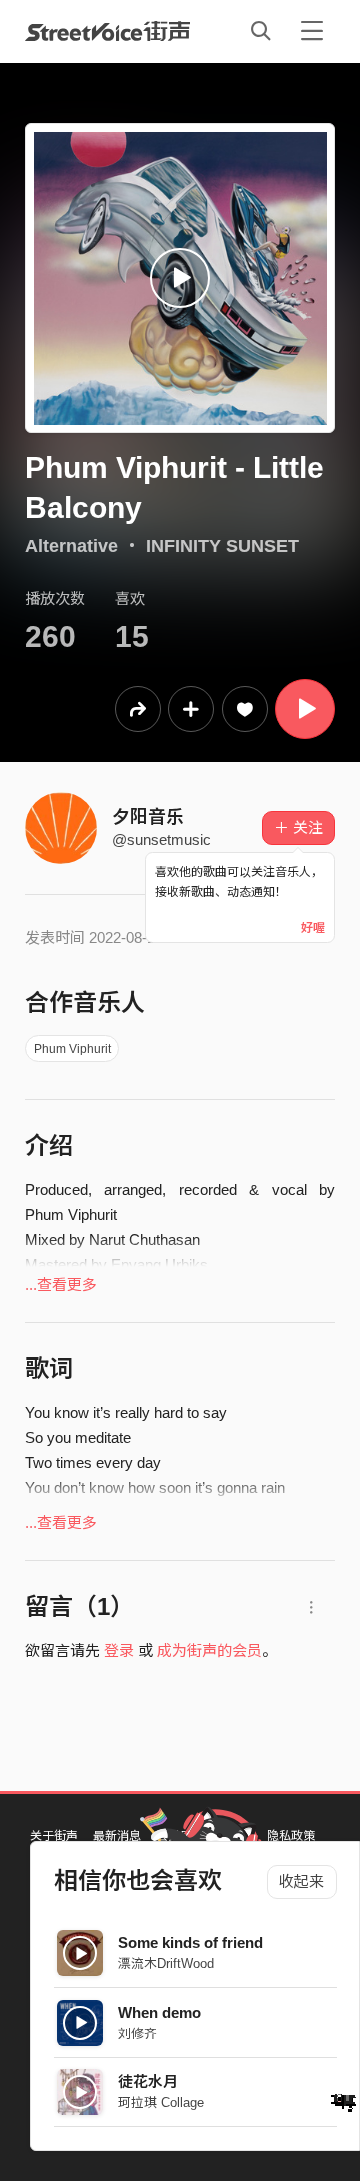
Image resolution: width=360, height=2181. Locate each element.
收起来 (301, 1881)
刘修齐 (137, 2033)
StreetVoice (107, 31)
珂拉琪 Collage (161, 2102)
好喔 (313, 928)
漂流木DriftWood (166, 1963)
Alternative (71, 546)
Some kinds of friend (190, 1942)
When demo (159, 2012)
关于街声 (54, 1836)
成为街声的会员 (209, 1650)
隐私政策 (291, 1836)
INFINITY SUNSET (222, 546)
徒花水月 (148, 2081)
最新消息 (117, 1836)
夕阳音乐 (148, 817)
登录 (119, 1650)
